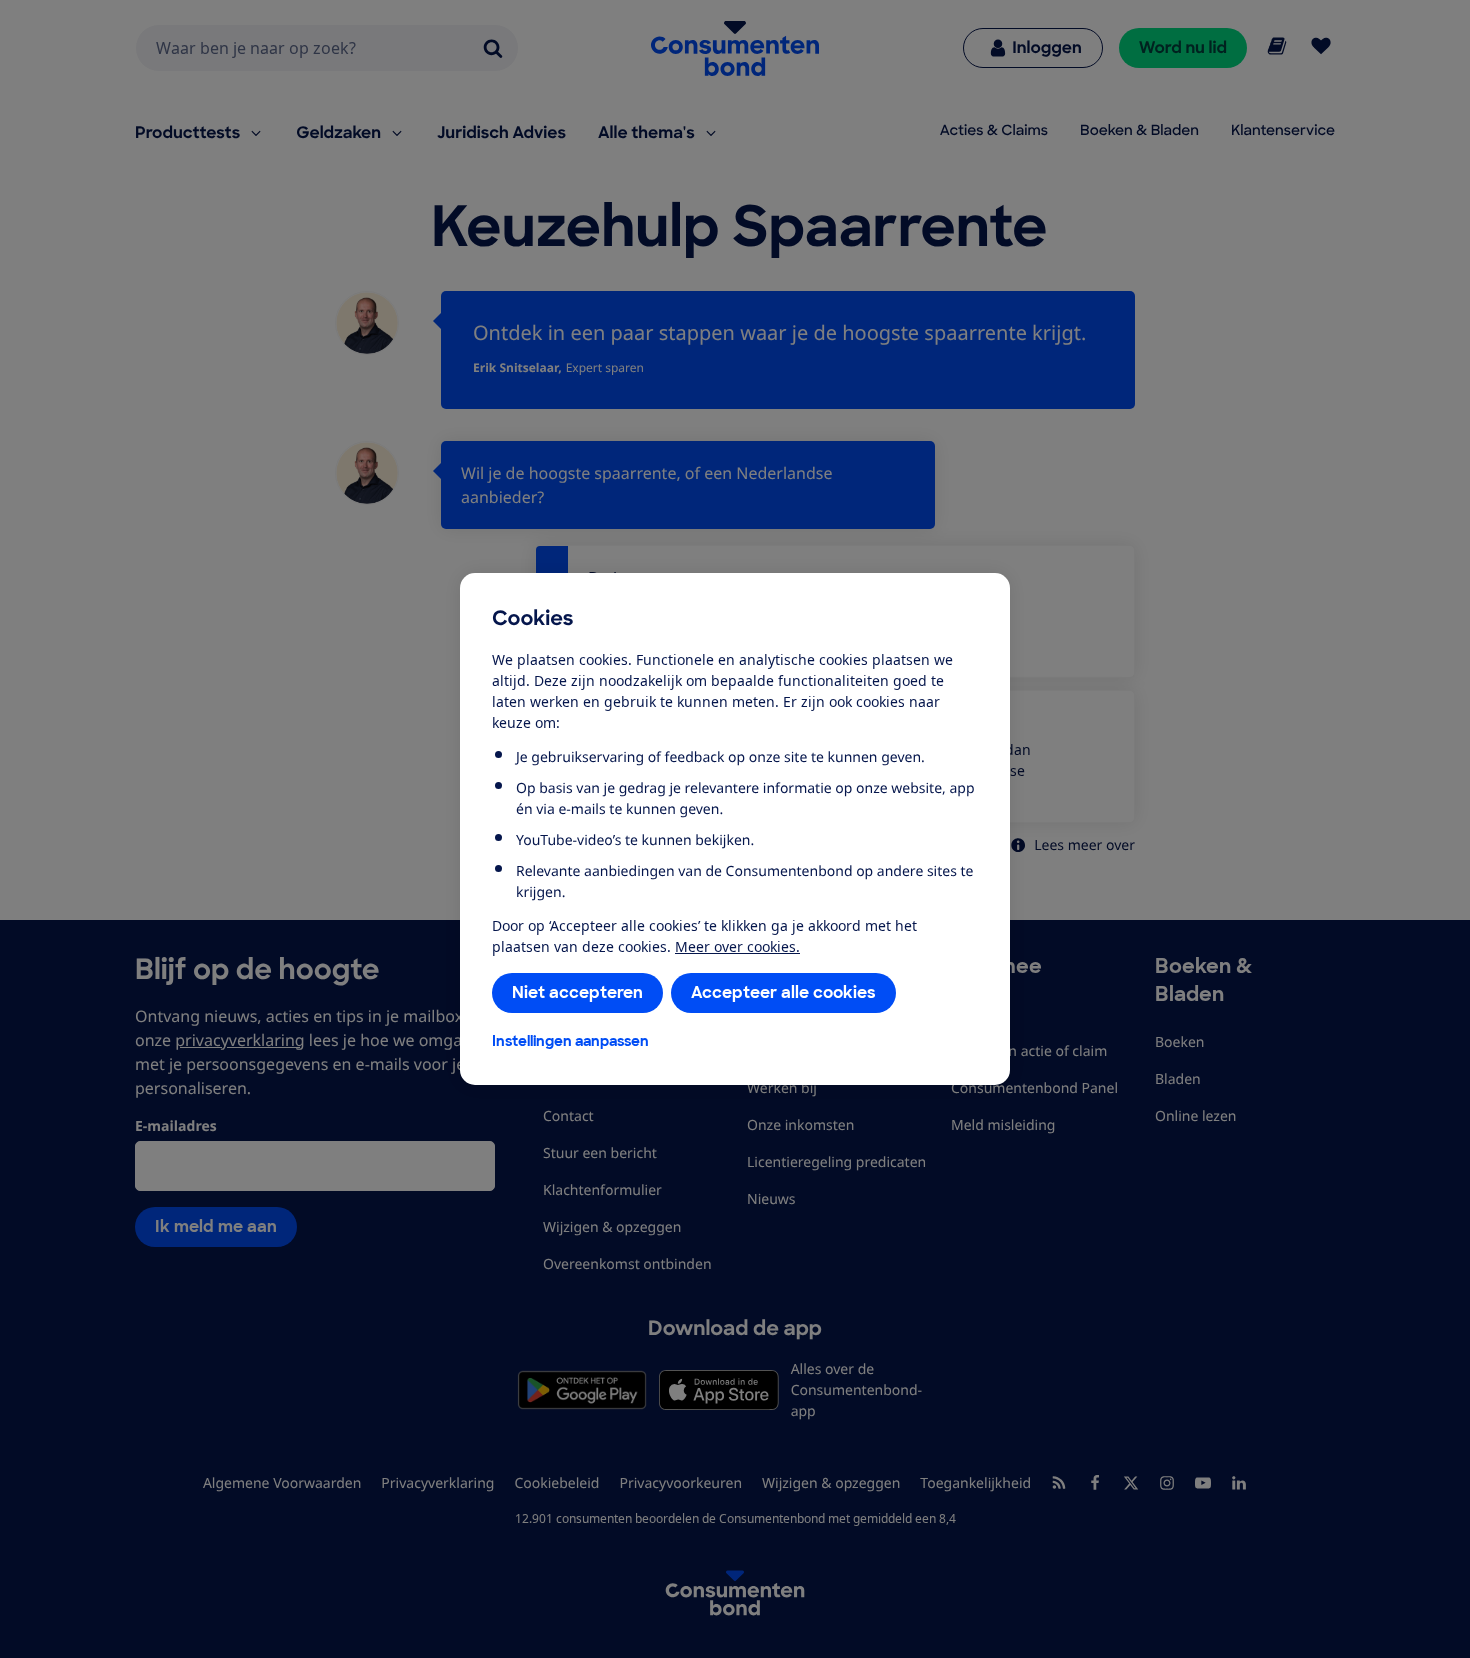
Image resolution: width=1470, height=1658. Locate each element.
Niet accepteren (577, 992)
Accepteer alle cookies (783, 992)
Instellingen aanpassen (570, 1041)
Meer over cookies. (737, 946)
